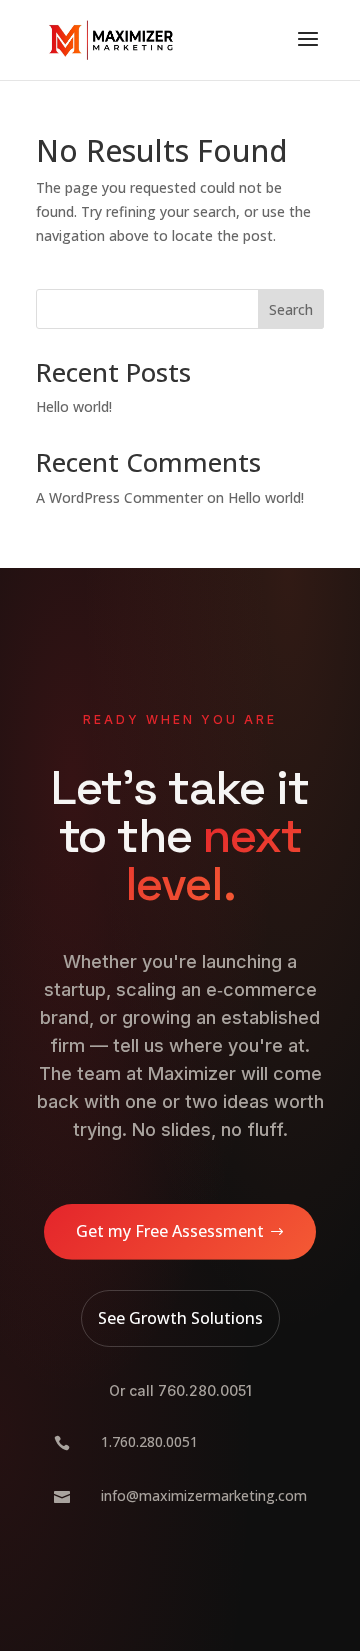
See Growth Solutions (180, 1318)
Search (291, 309)
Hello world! (74, 406)
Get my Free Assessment (170, 1231)
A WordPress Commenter (119, 497)
